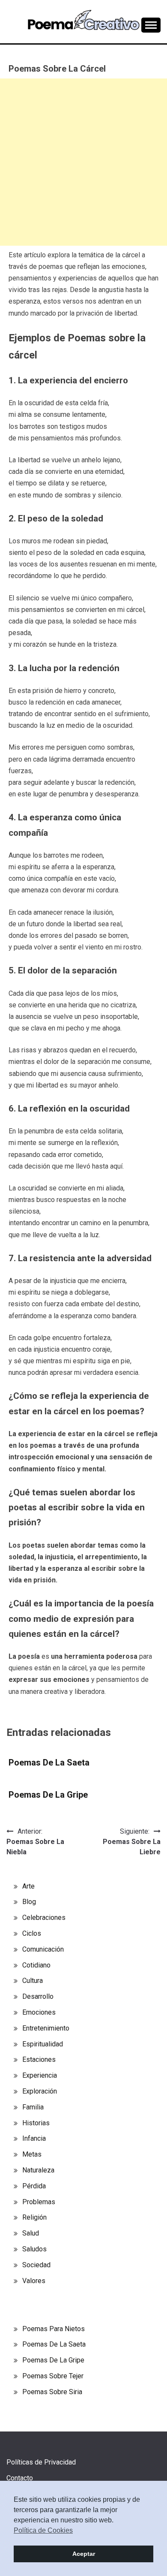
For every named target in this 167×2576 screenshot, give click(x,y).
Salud (31, 2233)
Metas (32, 2154)
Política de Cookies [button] (43, 2530)
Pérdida (34, 2186)
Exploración (40, 2091)
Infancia (34, 2138)
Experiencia (40, 2075)
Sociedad (36, 2265)
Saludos (34, 2249)
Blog (29, 1902)
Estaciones (39, 2059)
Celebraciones (44, 1918)
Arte (28, 1886)
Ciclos (32, 1933)
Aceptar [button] (84, 2554)
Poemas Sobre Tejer (53, 2376)
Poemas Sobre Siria (52, 2392)
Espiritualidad (43, 2044)
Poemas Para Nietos (54, 2329)
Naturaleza (38, 2170)
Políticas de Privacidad (41, 2462)
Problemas (39, 2202)
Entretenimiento (46, 2028)
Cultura (33, 1981)
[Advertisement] (83, 162)
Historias (36, 2123)
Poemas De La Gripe (48, 1795)
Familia (33, 2107)
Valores (34, 2281)
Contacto (20, 2478)
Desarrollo (38, 1996)
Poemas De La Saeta (49, 1763)
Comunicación (43, 1949)
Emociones (39, 2012)
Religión (34, 2217)
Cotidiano (36, 1965)
